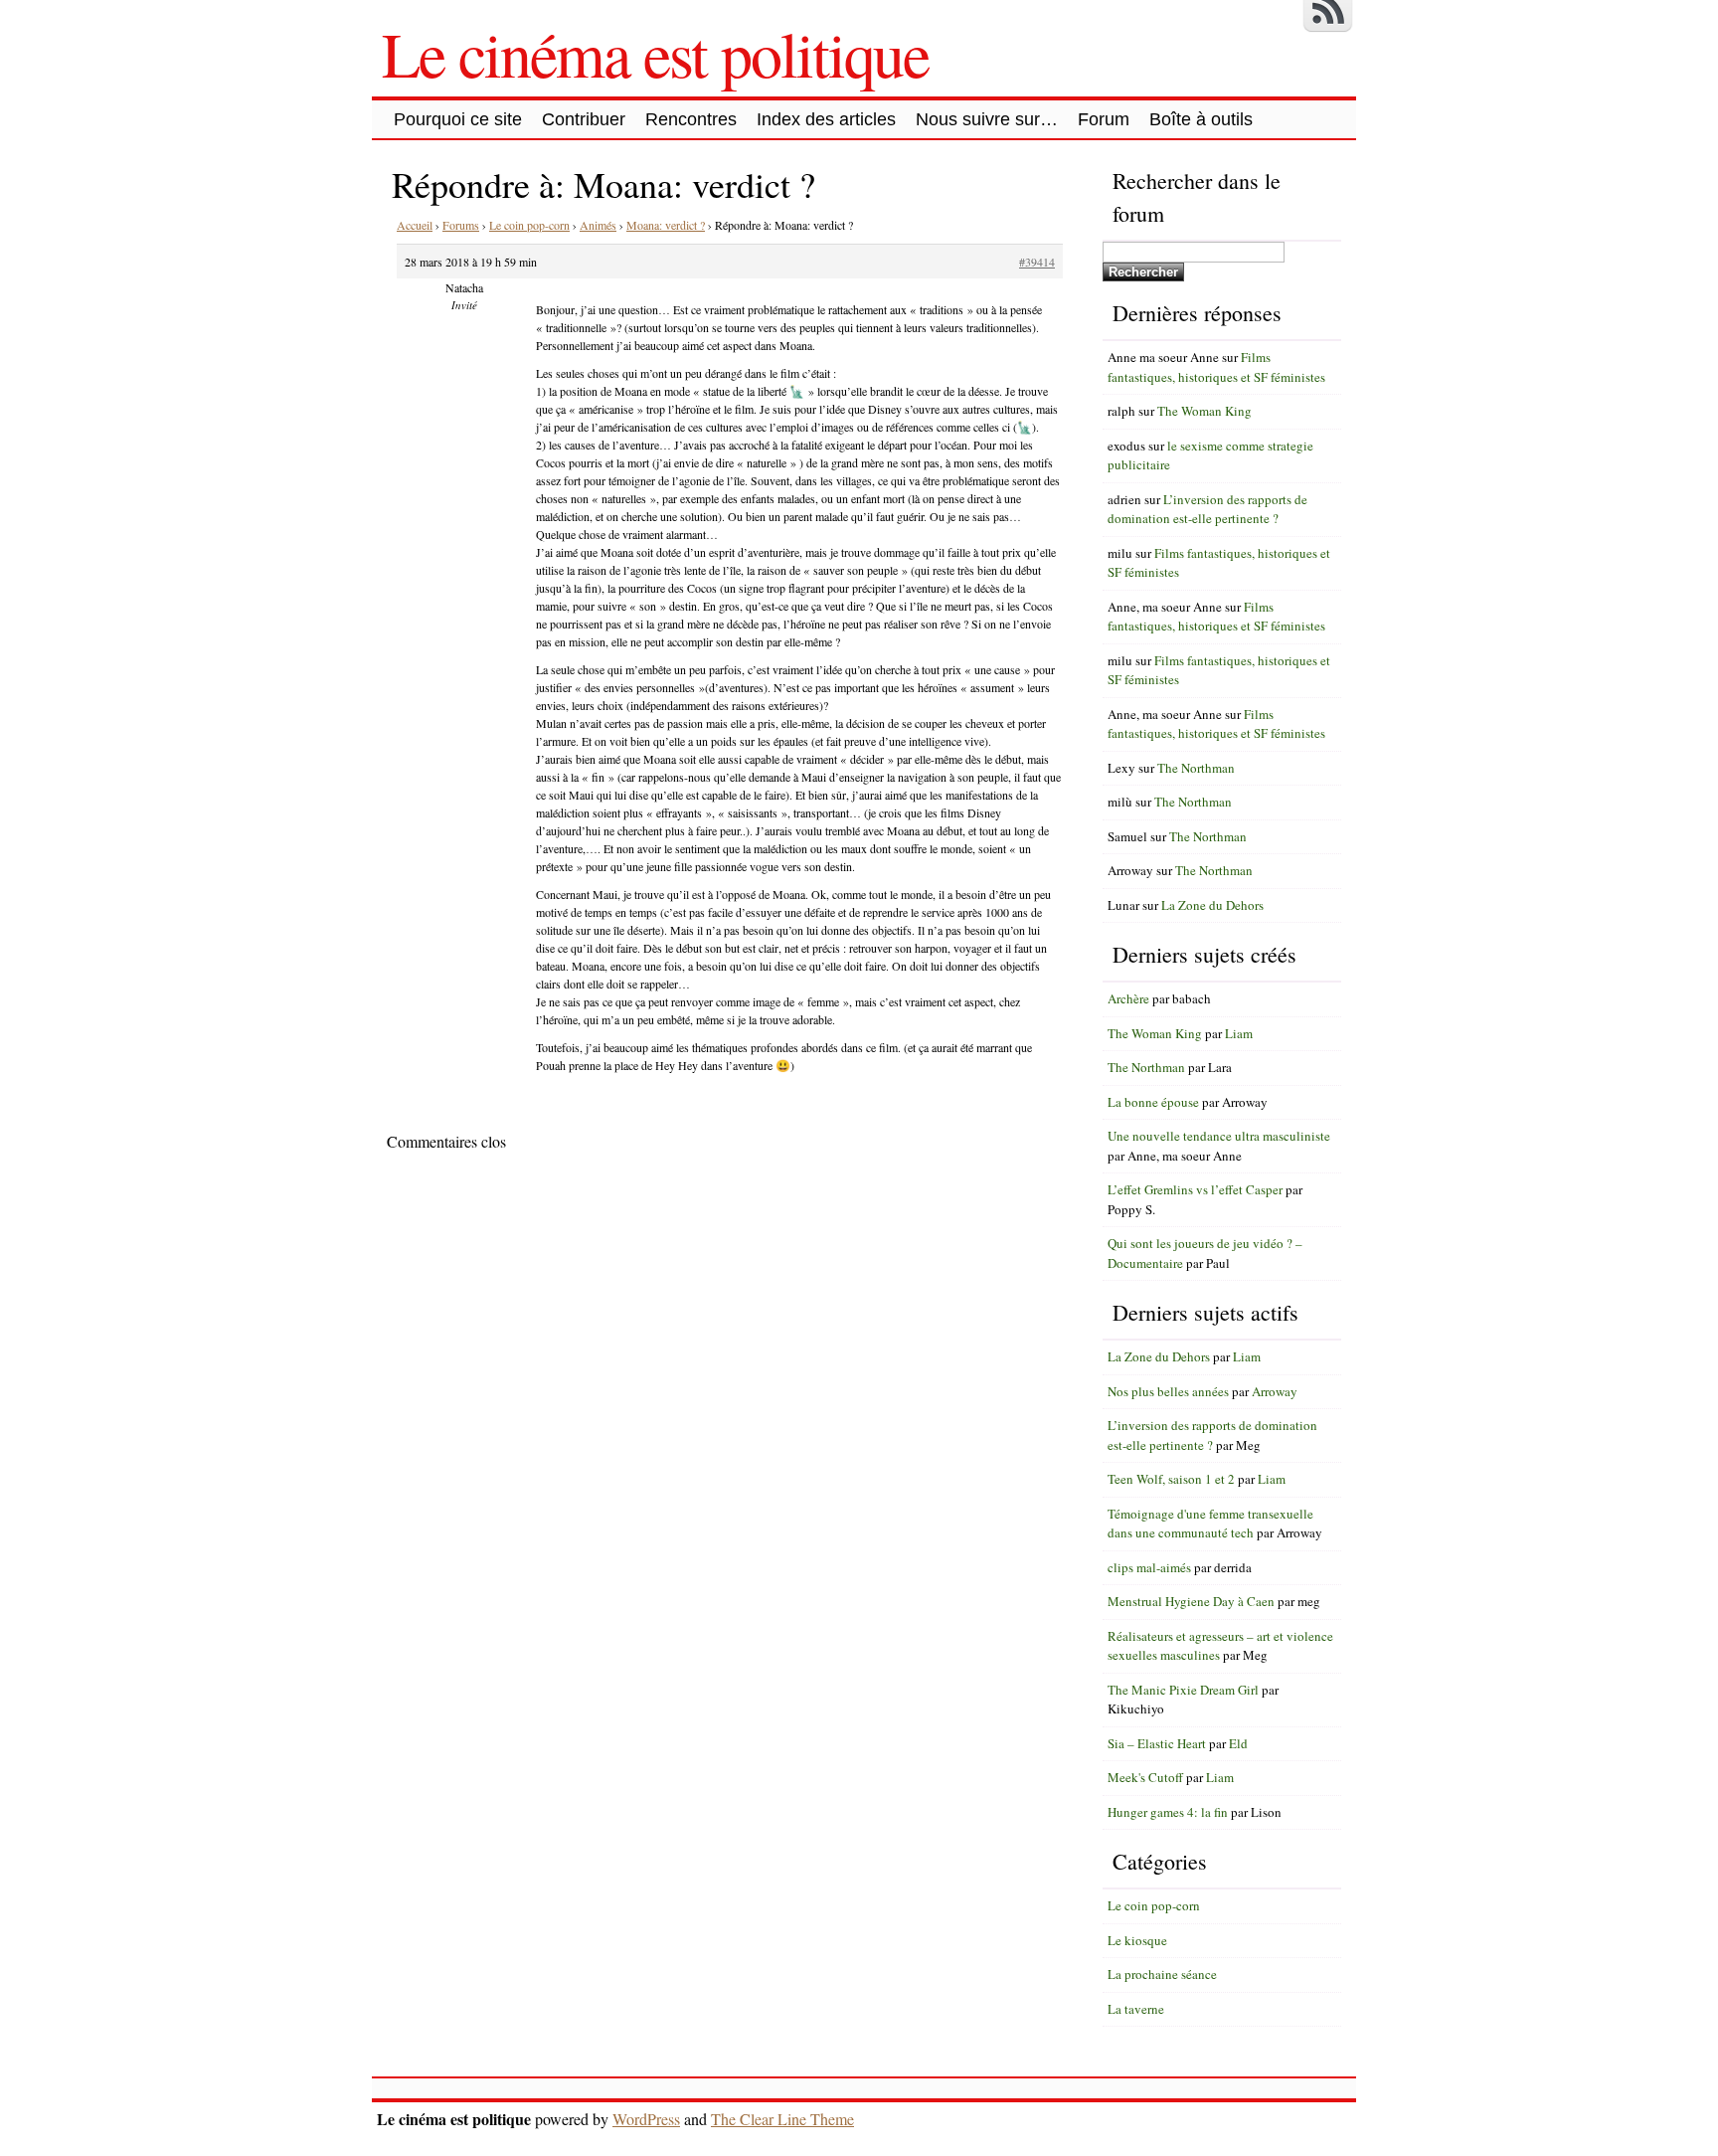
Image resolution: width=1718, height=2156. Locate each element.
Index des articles (826, 119)
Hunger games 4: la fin (1168, 1812)
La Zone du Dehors (1212, 905)
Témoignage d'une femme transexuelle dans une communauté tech (1210, 1524)
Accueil (415, 225)
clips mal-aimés (1149, 1567)
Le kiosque (1137, 1940)
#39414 (1037, 262)
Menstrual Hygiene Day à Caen (1191, 1601)
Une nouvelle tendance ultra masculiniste (1219, 1136)
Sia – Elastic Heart (1157, 1743)
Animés (598, 225)
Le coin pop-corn (529, 225)
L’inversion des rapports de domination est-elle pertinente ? (1207, 509)
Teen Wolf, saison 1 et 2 (1171, 1479)
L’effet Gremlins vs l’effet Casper (1195, 1189)
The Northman (1196, 768)
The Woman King (1204, 411)
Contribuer (584, 119)
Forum (1104, 119)
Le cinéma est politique (655, 53)
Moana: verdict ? (666, 225)
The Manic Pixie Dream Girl (1183, 1690)
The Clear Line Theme (782, 2119)
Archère (1128, 998)
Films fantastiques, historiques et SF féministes (1216, 367)
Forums (461, 225)
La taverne (1136, 2009)
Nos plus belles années (1168, 1391)
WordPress (646, 2119)
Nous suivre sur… (987, 119)
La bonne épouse (1153, 1102)
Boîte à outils (1201, 119)
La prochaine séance (1162, 1974)
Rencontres (691, 119)
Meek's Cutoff (1145, 1777)
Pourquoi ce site (458, 119)
